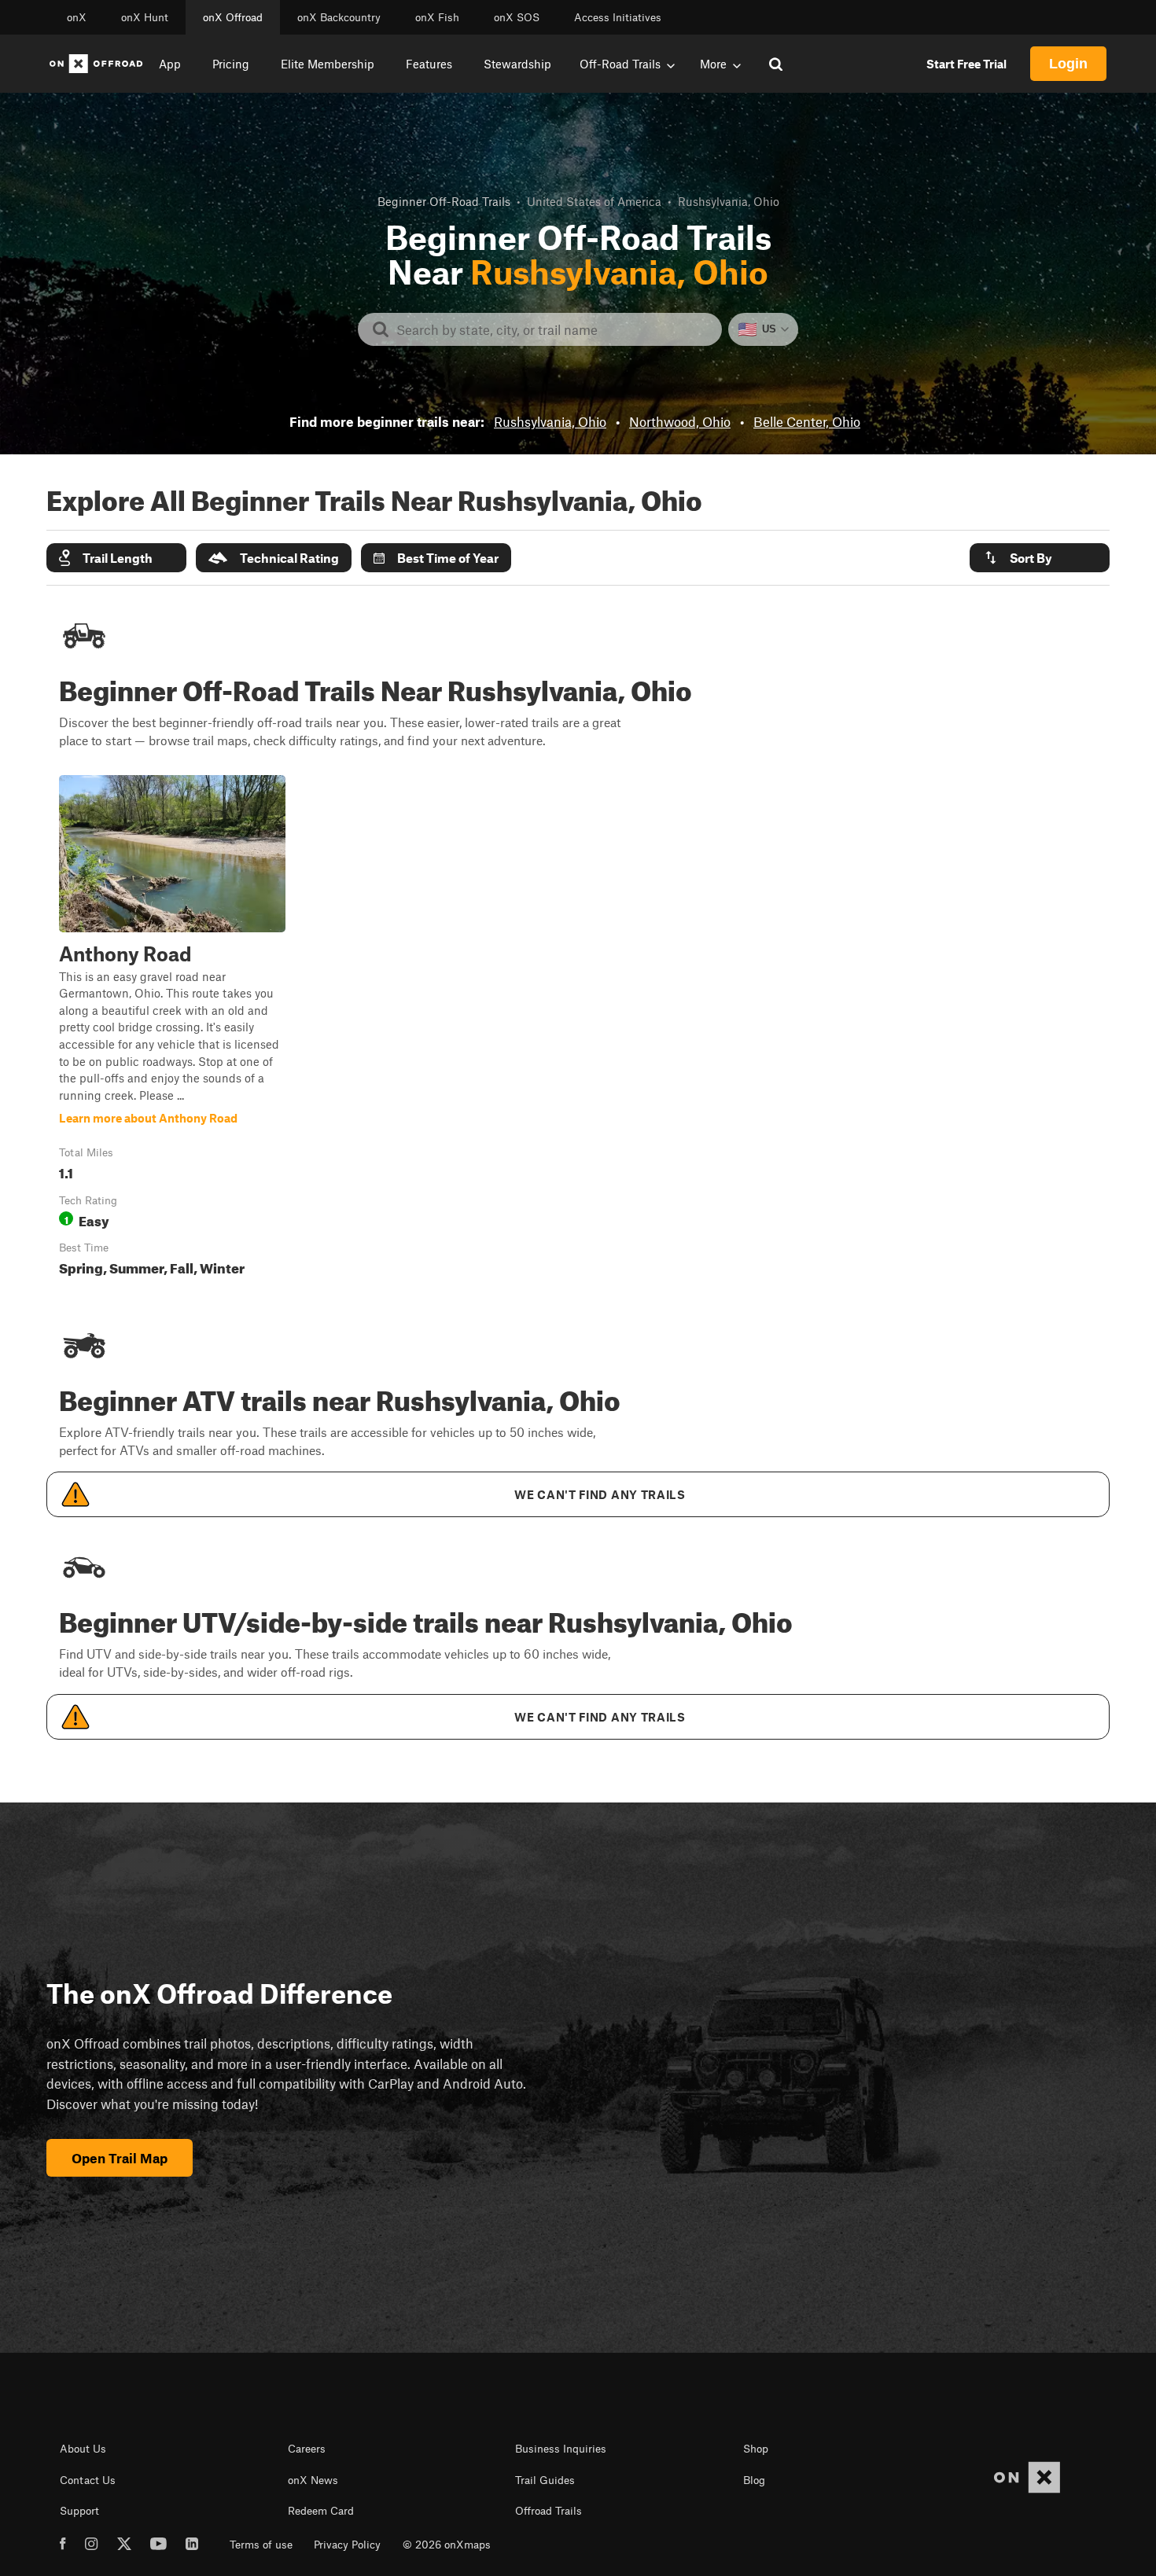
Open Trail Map (120, 2158)
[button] (116, 558)
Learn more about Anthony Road (172, 1029)
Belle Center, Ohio (807, 421)
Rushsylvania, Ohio (550, 421)
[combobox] (552, 329)
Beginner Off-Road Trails (444, 201)
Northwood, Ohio (680, 421)
